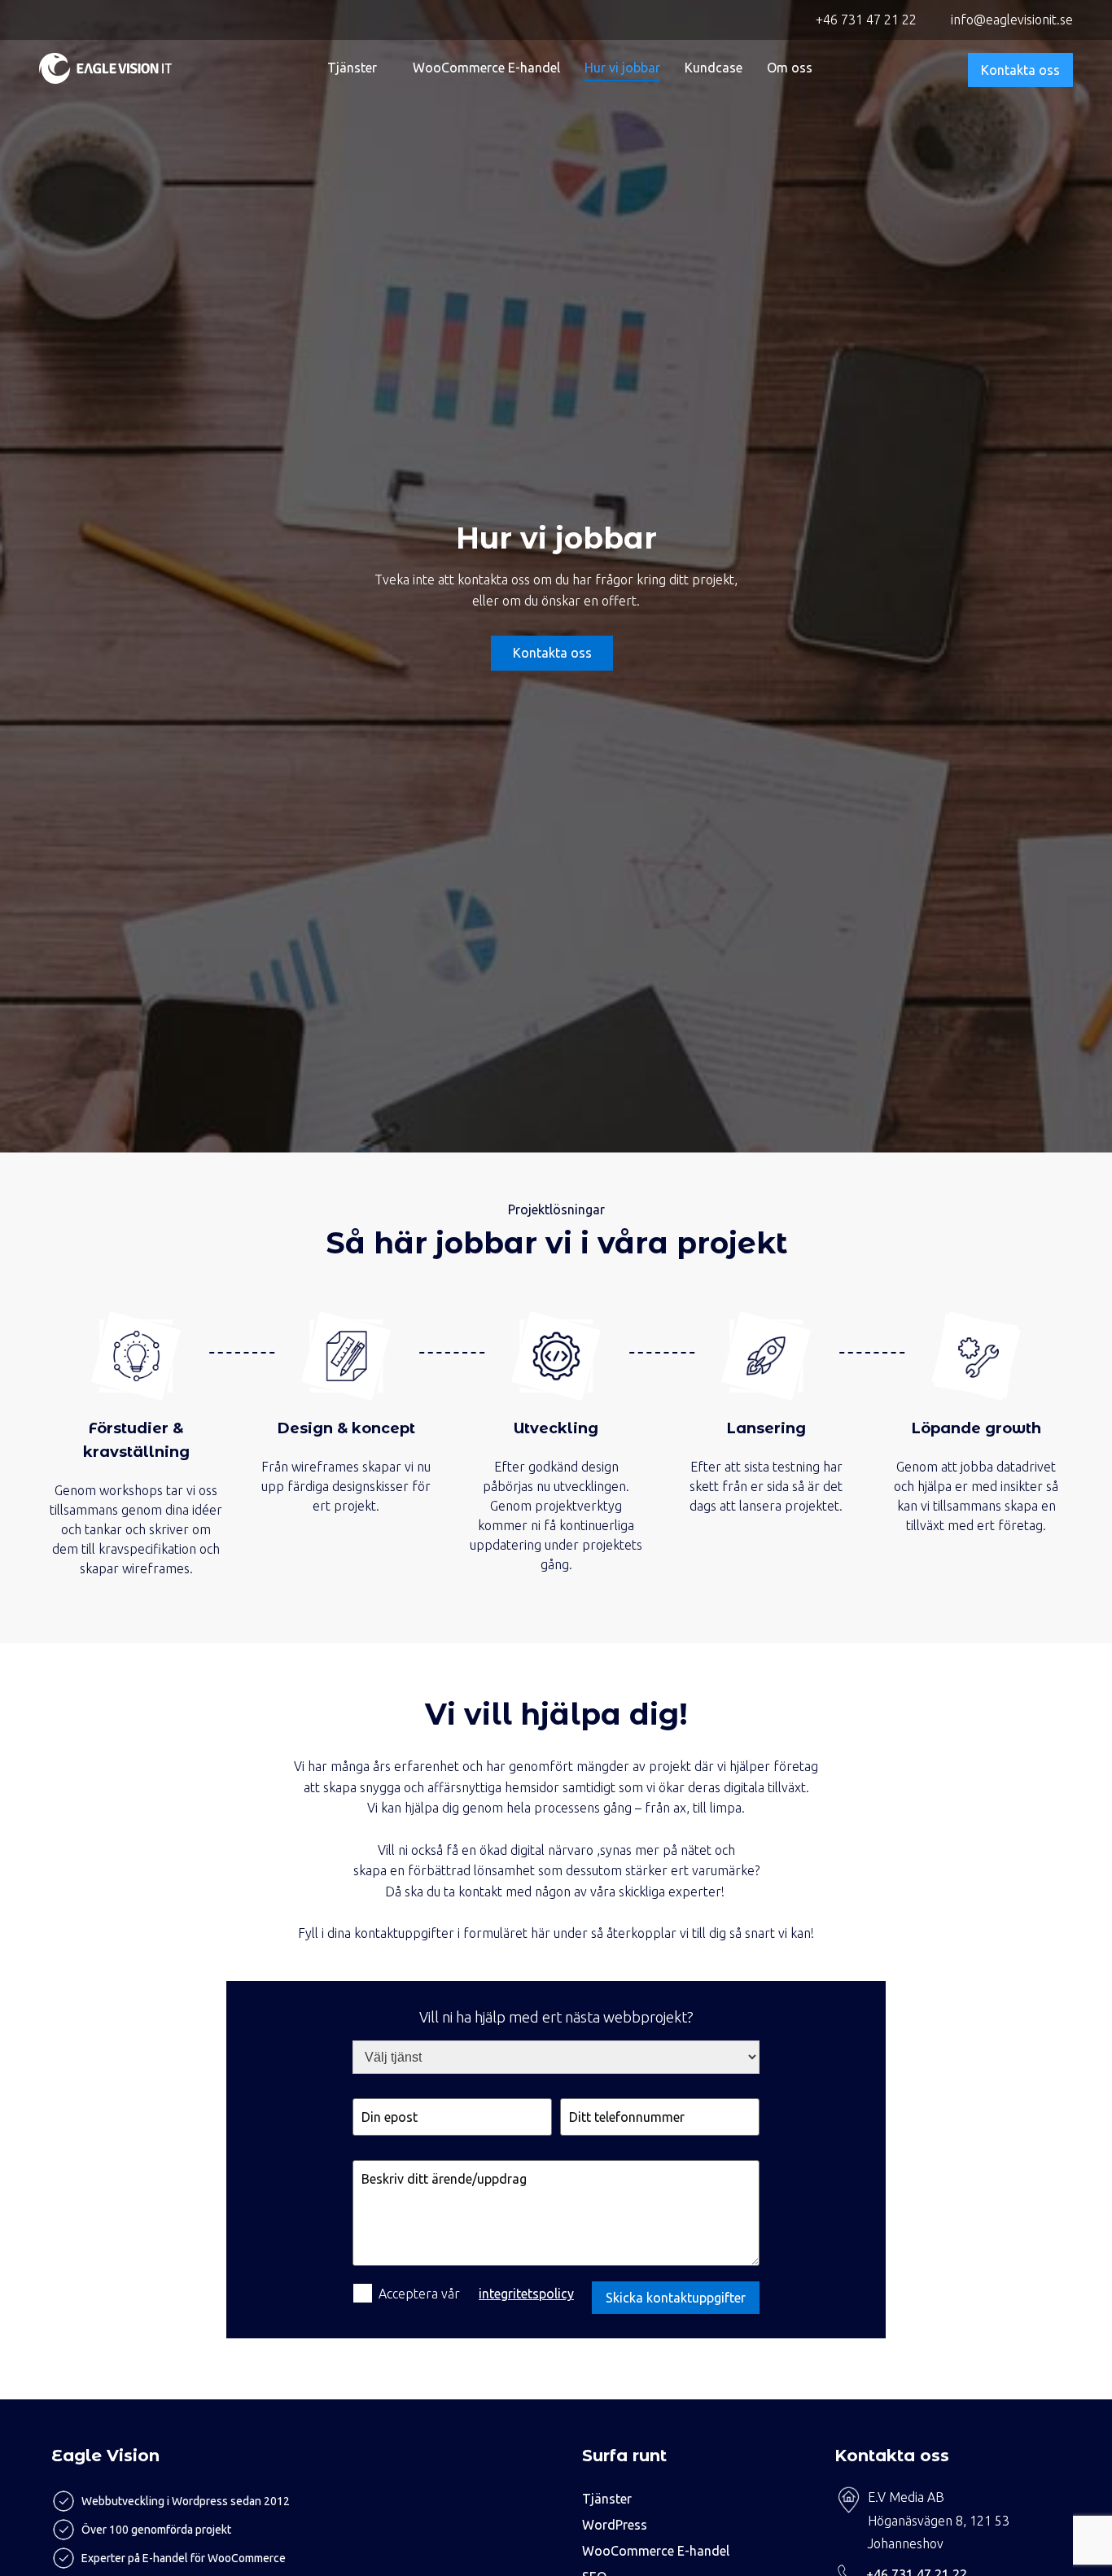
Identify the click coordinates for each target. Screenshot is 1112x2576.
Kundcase (714, 68)
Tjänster (352, 68)
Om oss (790, 68)
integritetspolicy (526, 2294)
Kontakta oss (1020, 70)
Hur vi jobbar (622, 68)
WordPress (615, 2525)
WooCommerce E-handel (486, 68)
